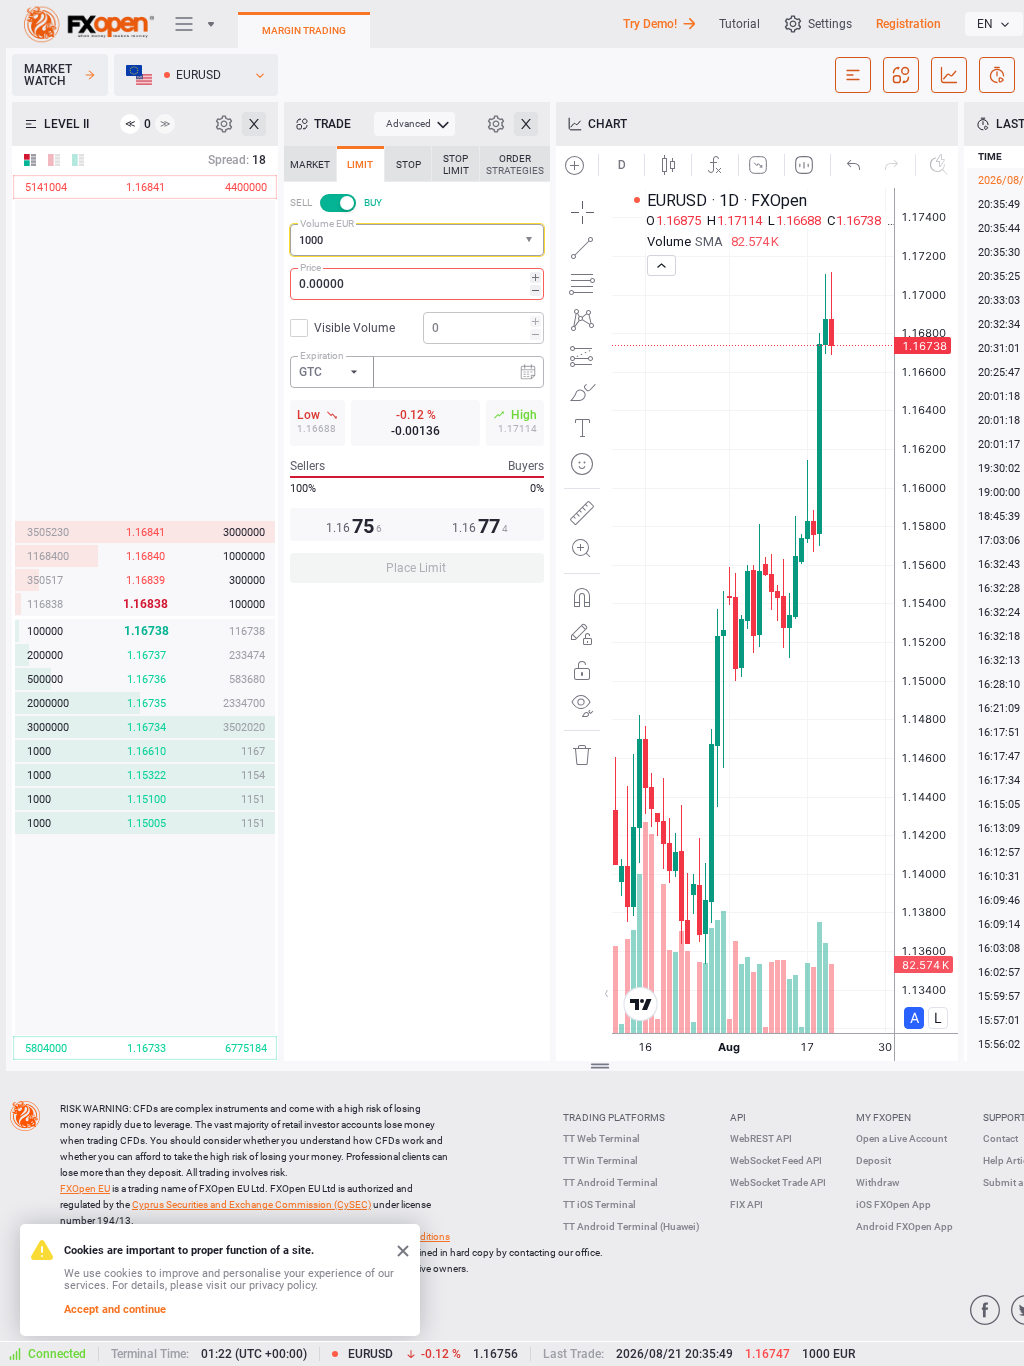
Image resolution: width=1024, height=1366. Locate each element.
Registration (908, 24)
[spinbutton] (417, 284)
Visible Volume (354, 328)
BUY (373, 202)
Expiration (322, 355)
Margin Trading (304, 30)
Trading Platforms (614, 1117)
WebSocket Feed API (776, 1160)
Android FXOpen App (904, 1226)
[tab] (310, 164)
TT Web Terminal (601, 1138)
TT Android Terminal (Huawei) (631, 1226)
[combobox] (417, 240)
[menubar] (414, 124)
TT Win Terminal (600, 1160)
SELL (301, 202)
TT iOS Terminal (599, 1204)
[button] (531, 240)
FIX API (746, 1204)
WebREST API (761, 1138)
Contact (1000, 1138)
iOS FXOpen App (893, 1204)
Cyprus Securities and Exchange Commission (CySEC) (251, 1204)
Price (310, 267)
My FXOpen (883, 1117)
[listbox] (994, 24)
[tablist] (417, 370)
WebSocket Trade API (778, 1182)
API (738, 1117)
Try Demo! (650, 24)
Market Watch (48, 75)
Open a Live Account (901, 1138)
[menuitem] (414, 124)
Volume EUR (327, 223)
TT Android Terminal (610, 1182)
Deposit (873, 1160)
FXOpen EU (85, 1188)
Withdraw (877, 1182)
